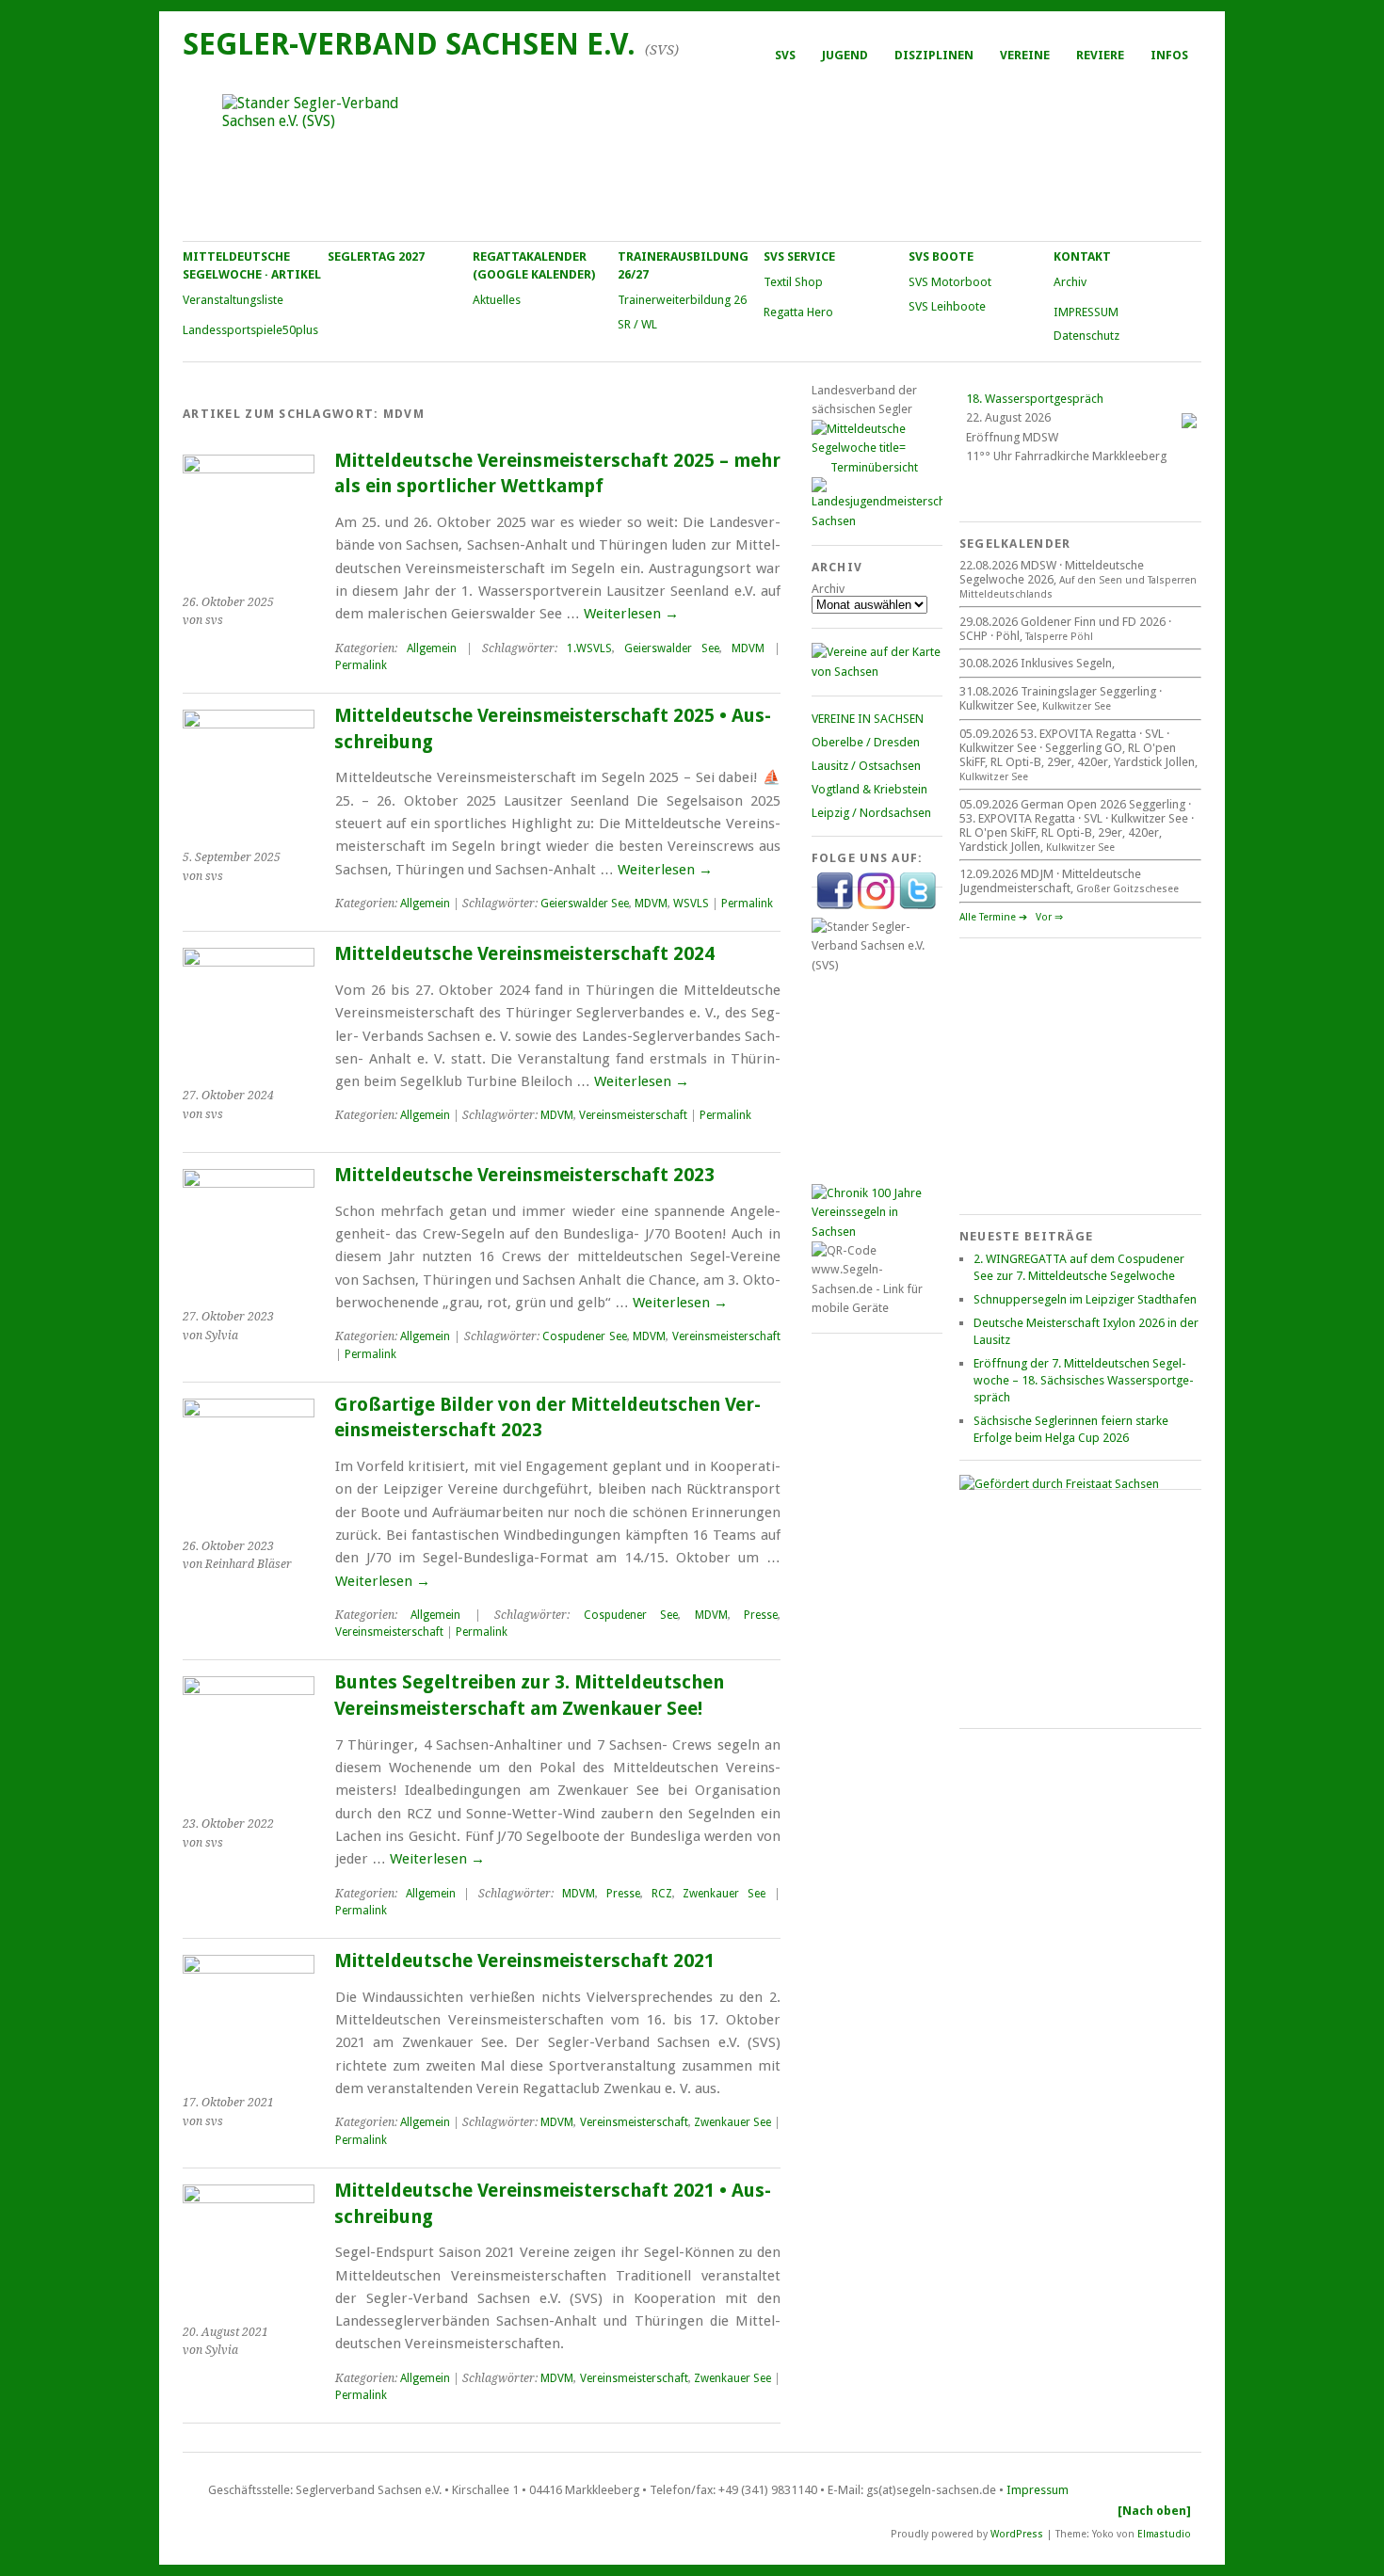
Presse (761, 1615)
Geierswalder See (672, 648)
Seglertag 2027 (376, 256)
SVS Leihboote (947, 306)
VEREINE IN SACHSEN (868, 719)
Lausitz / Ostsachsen (866, 766)
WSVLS (691, 904)
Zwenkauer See (724, 1894)
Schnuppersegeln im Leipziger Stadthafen (1085, 1299)
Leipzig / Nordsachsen (871, 813)
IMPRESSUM (1086, 312)
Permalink (361, 665)
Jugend (845, 55)
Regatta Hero (798, 312)
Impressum (1038, 2490)
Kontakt (1082, 256)
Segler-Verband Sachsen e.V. (409, 44)
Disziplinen (934, 55)
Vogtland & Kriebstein (869, 789)
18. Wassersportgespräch (1035, 399)
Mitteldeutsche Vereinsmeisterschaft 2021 (524, 1961)
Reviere (1100, 55)
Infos (1169, 55)
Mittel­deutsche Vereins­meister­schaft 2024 (524, 954)
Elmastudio (1164, 2533)
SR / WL (637, 324)
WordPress (1017, 2533)
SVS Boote (941, 256)
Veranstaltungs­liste (233, 300)
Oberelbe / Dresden (866, 742)
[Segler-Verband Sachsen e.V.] (691, 156)
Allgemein (432, 648)
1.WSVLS (589, 648)
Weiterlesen (631, 614)
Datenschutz (1086, 336)
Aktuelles (497, 300)
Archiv (1070, 282)
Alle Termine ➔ (993, 917)
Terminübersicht (874, 467)
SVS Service (799, 256)
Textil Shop (793, 282)
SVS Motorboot (950, 282)
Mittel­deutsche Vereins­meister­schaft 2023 (524, 1175)
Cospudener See (585, 1336)
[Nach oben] (1154, 2511)
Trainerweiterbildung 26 (682, 300)
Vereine (1025, 55)
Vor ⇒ (1049, 917)
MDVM (748, 648)
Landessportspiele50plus (250, 330)
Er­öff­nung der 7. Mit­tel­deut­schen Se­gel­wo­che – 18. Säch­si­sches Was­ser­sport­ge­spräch (1084, 1380)
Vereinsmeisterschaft (633, 1115)
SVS (785, 55)
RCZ (662, 1894)
